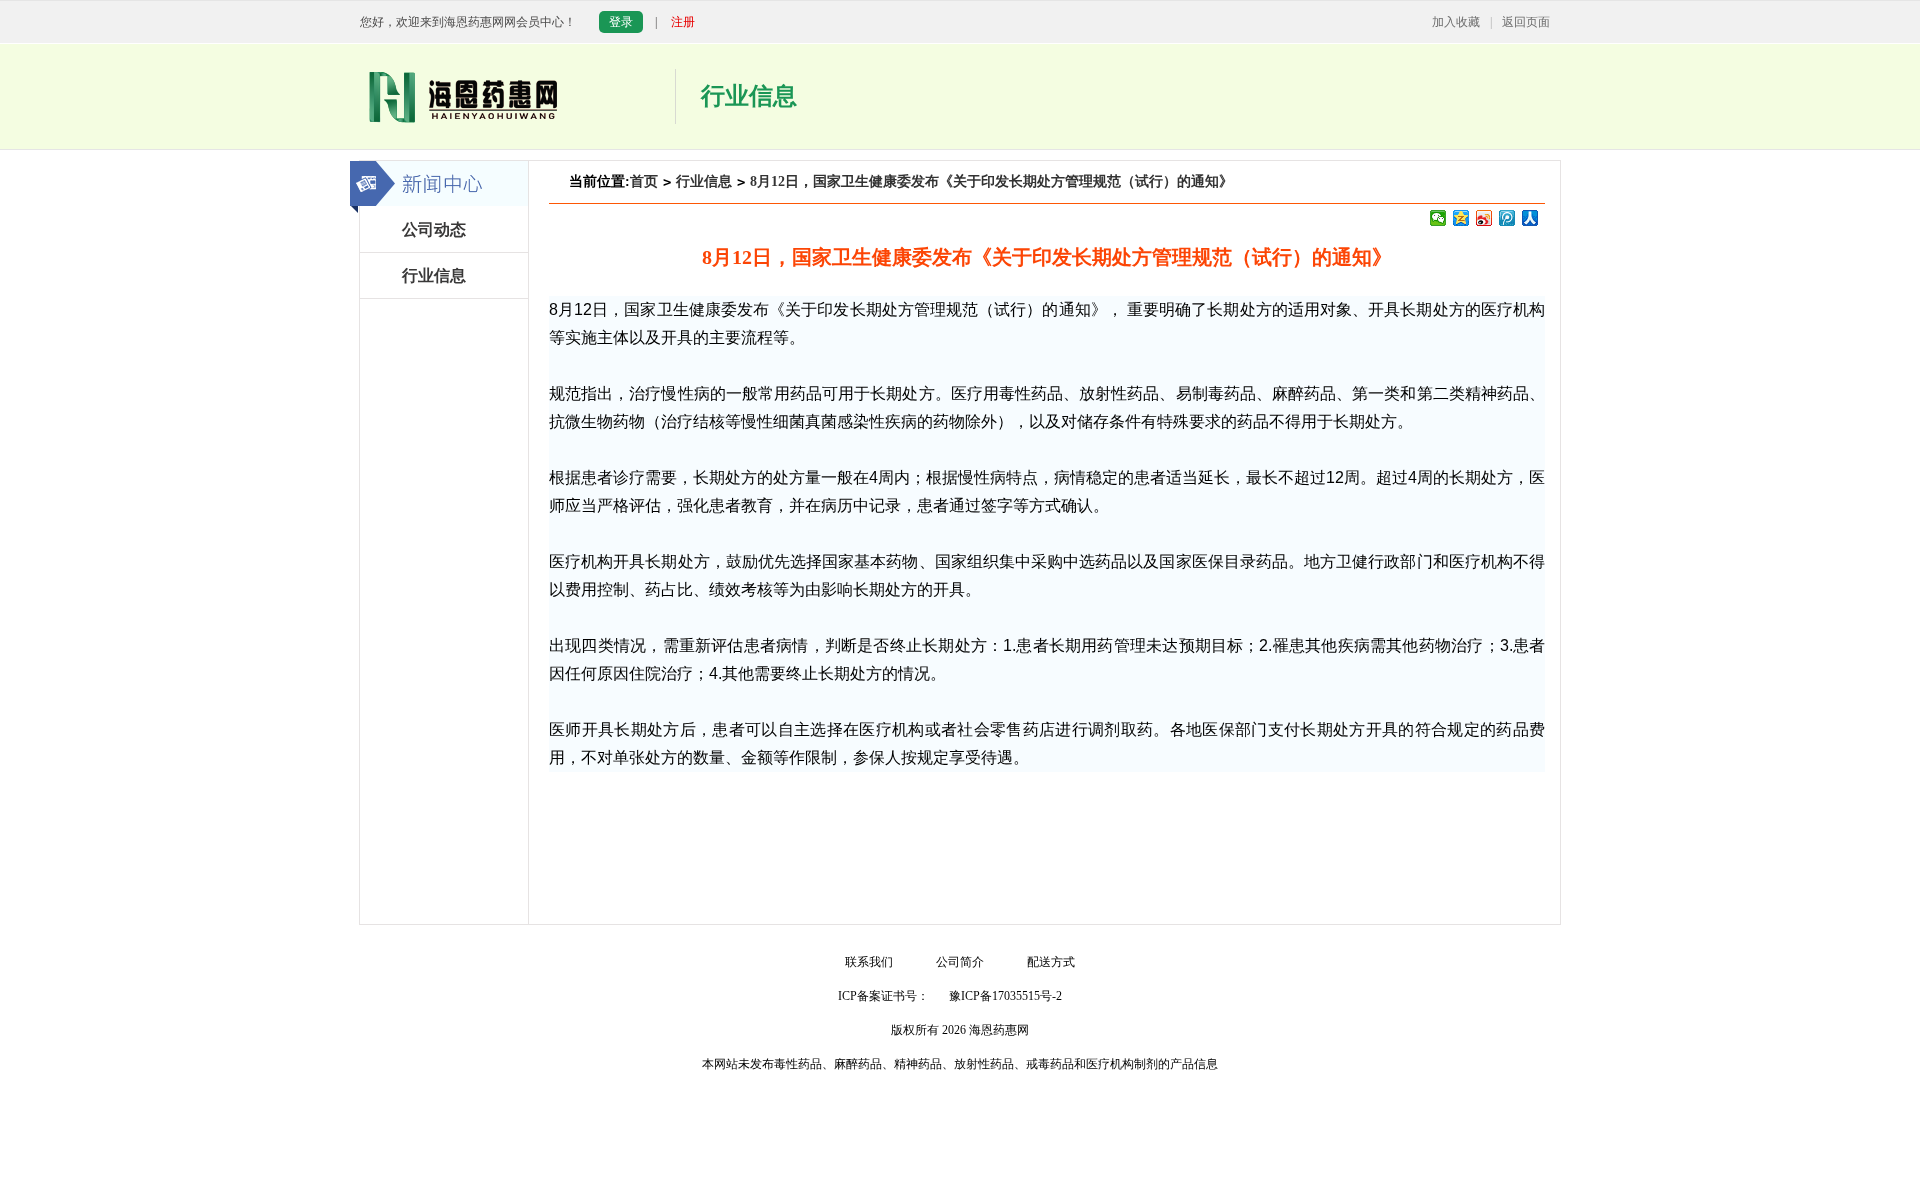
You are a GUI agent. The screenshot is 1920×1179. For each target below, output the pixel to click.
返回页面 (1526, 22)
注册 (683, 22)
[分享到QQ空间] (1461, 218)
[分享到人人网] (1530, 218)
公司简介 (960, 962)
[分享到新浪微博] (1484, 218)
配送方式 (1051, 962)
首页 (644, 181)
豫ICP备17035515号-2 (1005, 996)
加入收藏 (1456, 22)
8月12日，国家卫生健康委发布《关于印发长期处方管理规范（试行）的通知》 (991, 181)
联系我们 (869, 962)
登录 (621, 22)
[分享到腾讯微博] (1507, 218)
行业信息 (704, 181)
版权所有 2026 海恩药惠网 (960, 1030)
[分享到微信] (1438, 218)
